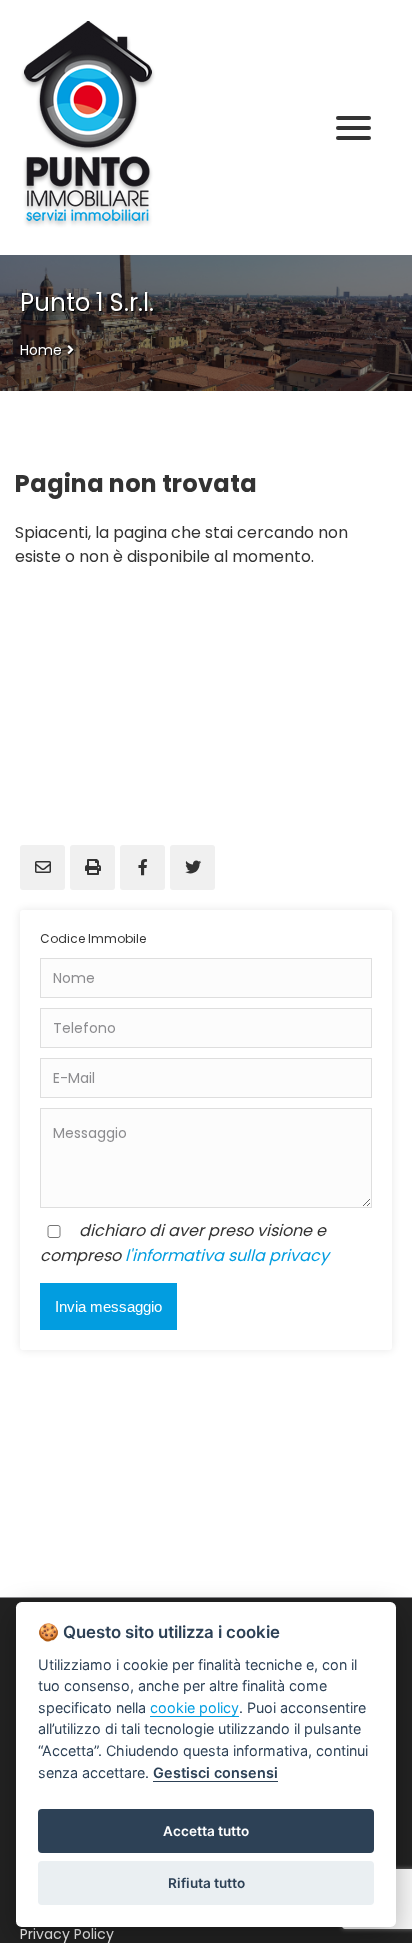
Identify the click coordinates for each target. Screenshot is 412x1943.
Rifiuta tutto (206, 1883)
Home (41, 350)
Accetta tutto (206, 1831)
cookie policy (194, 1707)
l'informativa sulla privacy (227, 1255)
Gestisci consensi (215, 1772)
